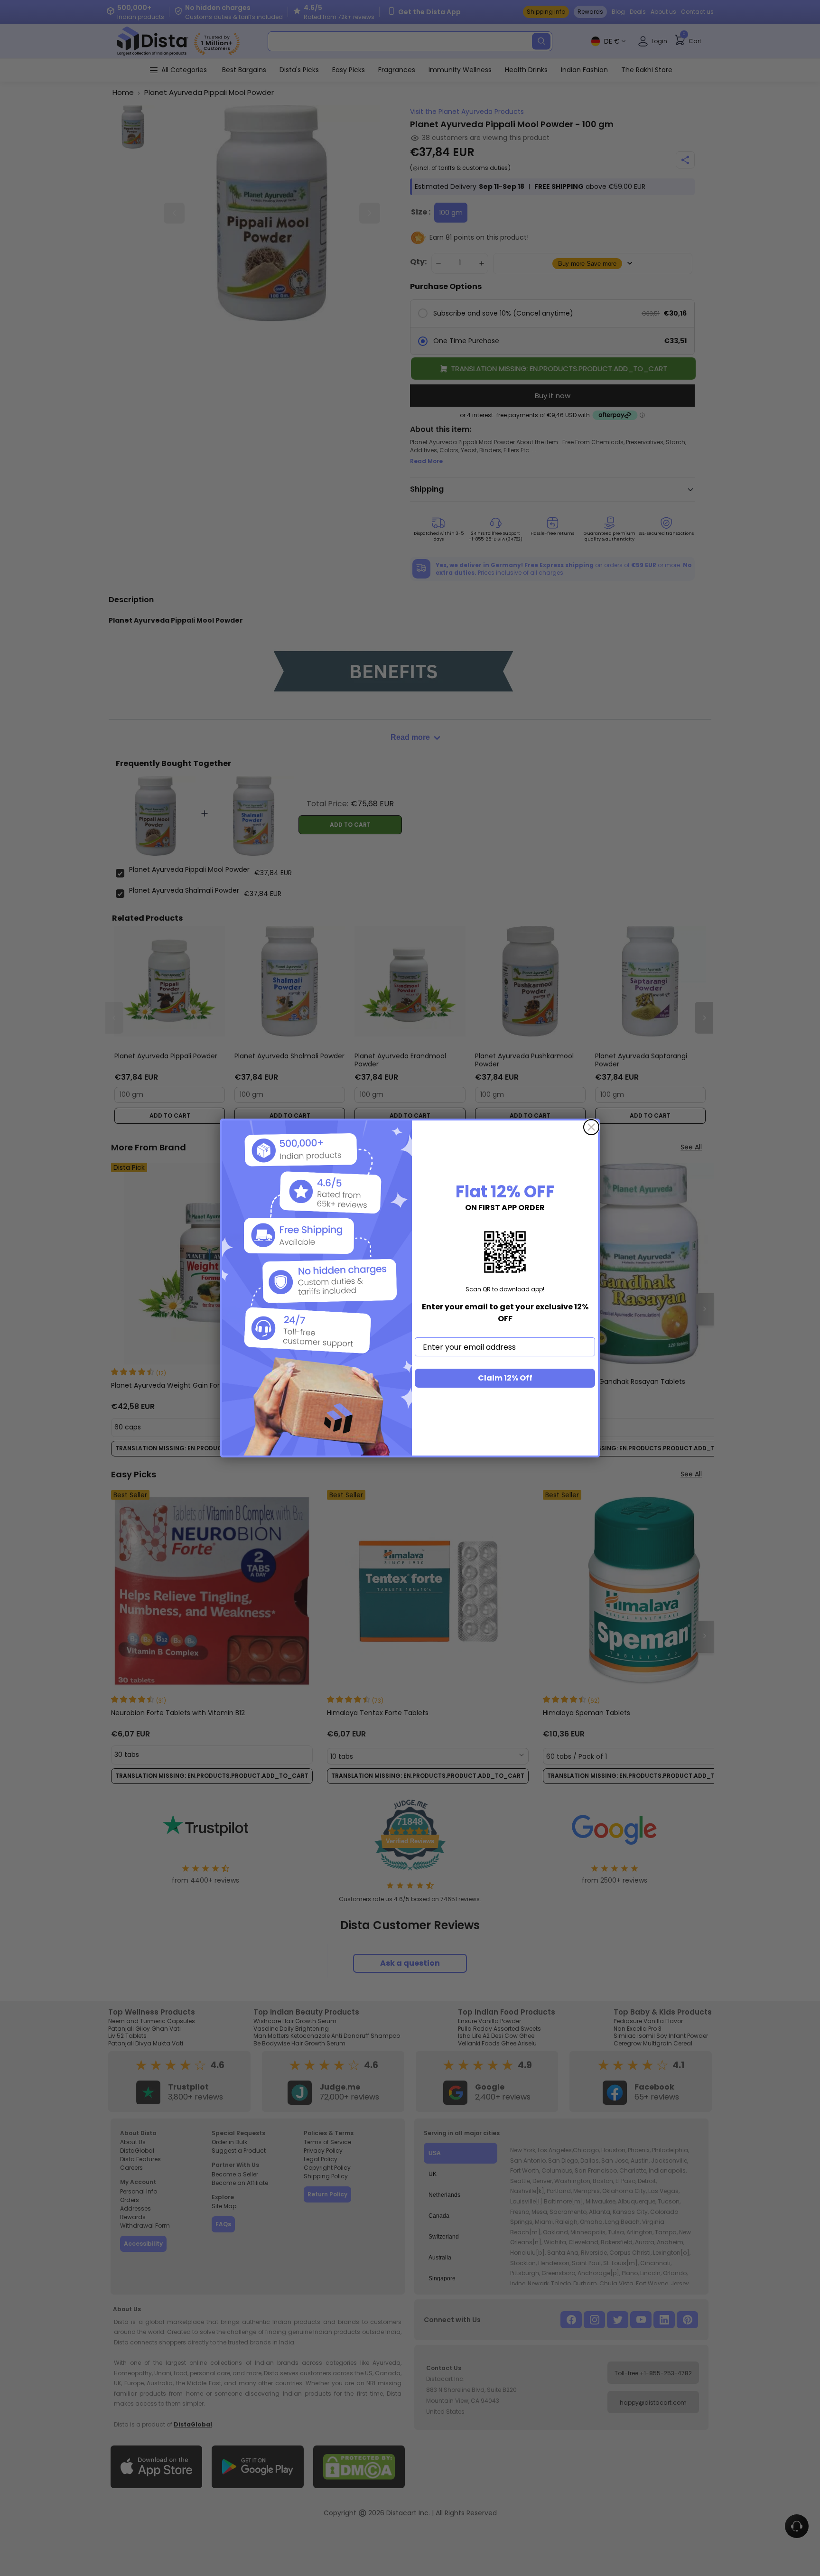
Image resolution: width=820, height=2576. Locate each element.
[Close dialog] (591, 1127)
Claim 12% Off (505, 1378)
